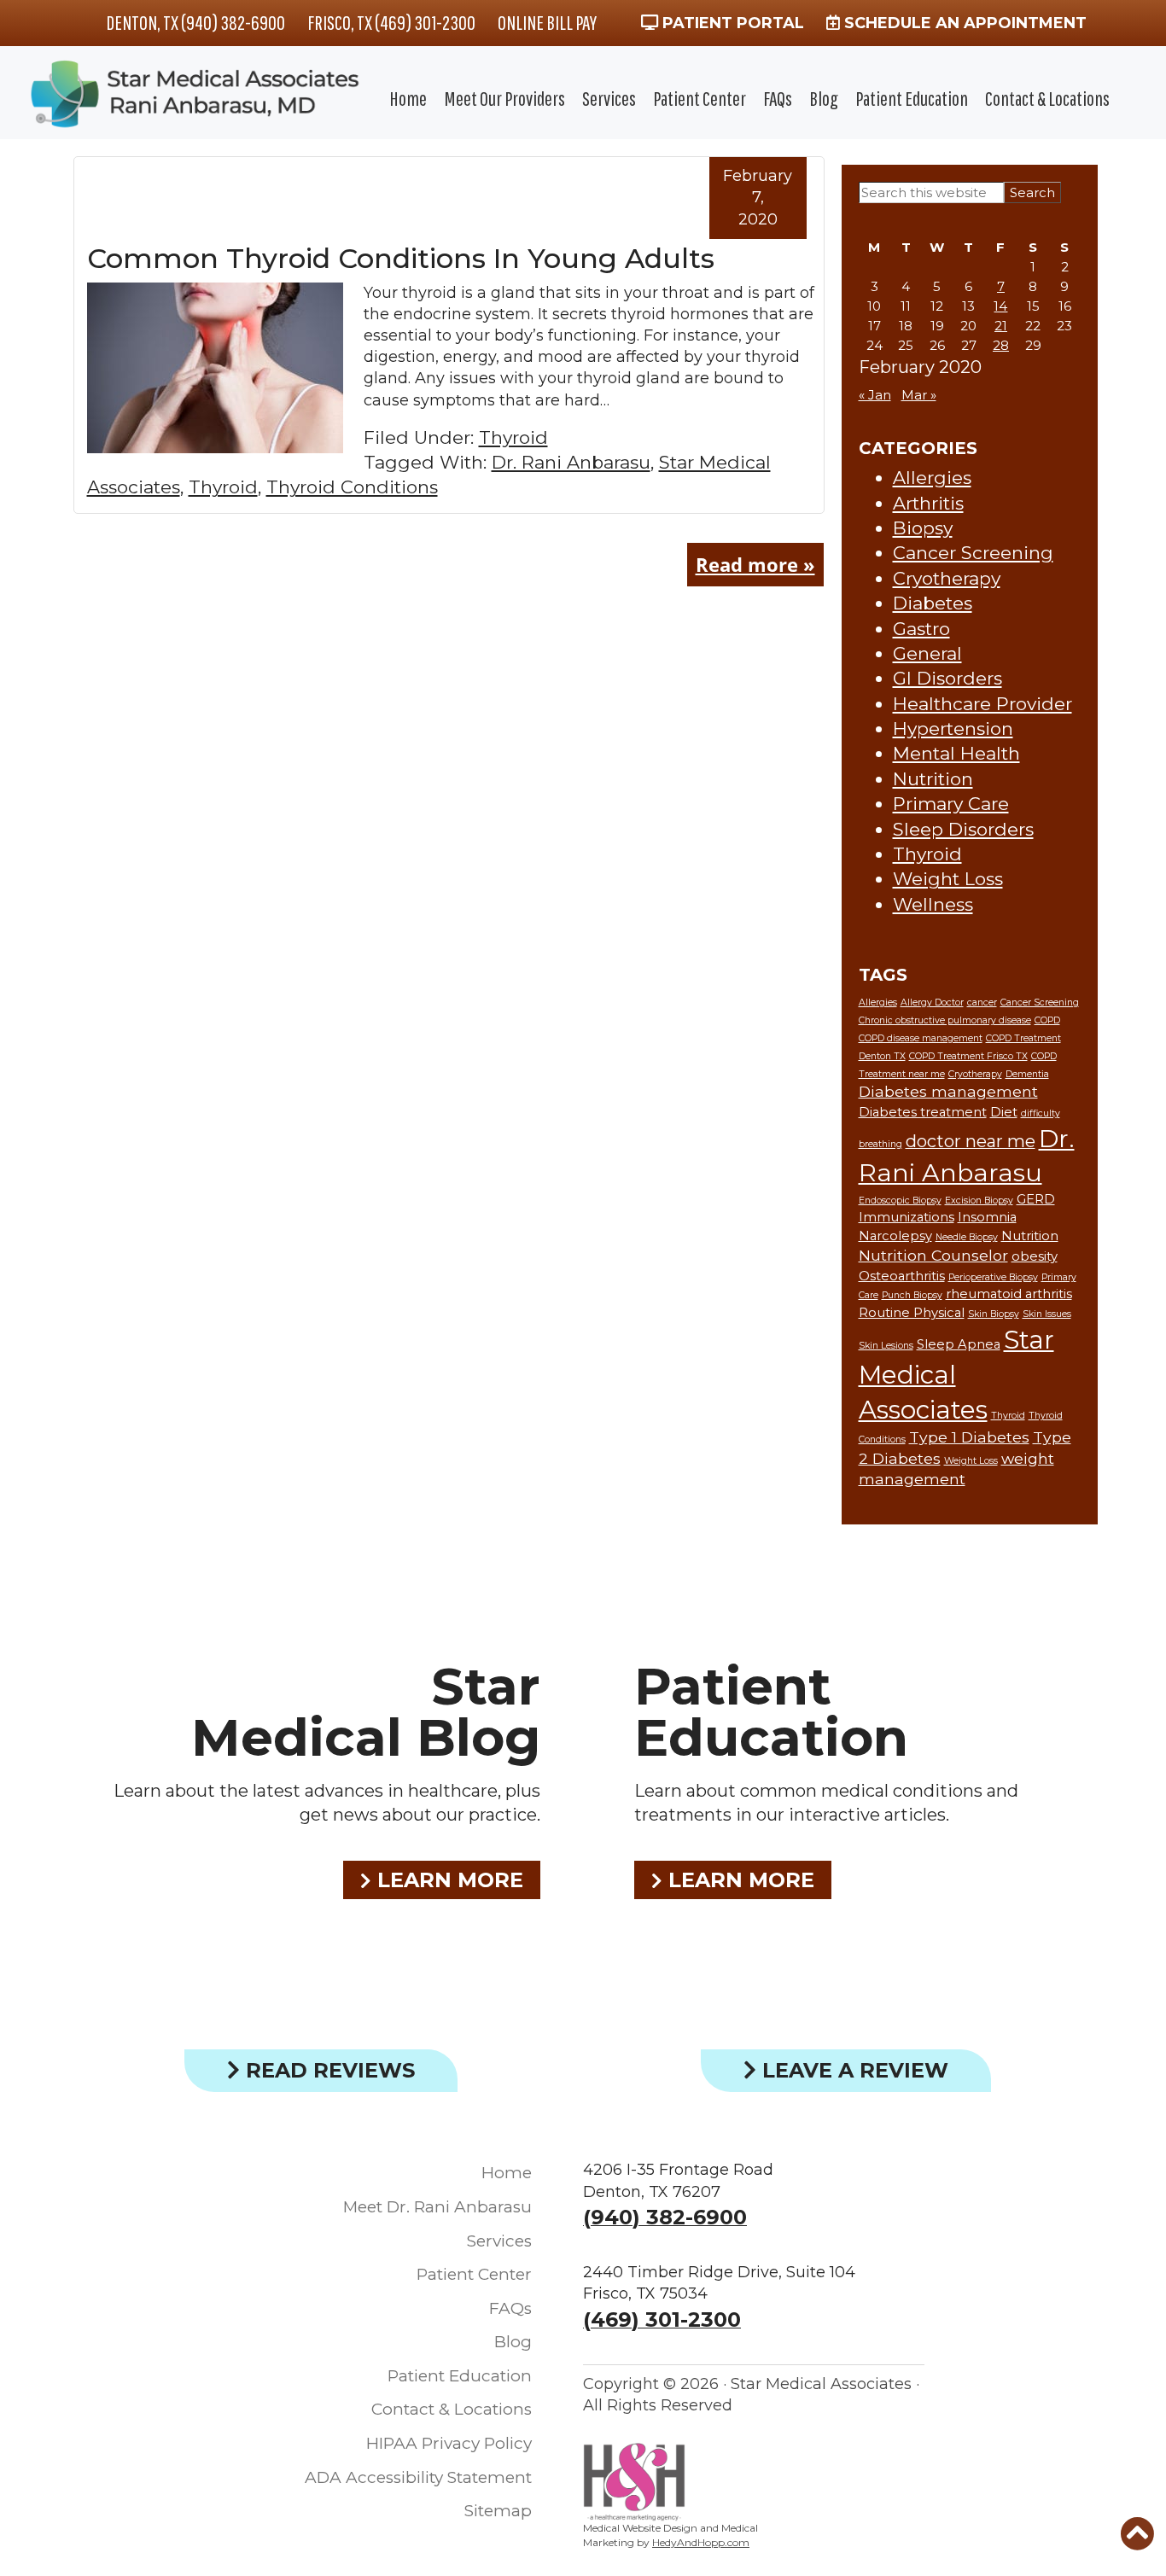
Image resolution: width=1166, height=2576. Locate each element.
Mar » (919, 395)
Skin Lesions (886, 1346)
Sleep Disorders (963, 829)
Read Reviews (327, 2070)
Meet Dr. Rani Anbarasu (437, 2207)
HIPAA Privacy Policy (449, 2443)
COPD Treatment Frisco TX (968, 1056)
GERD (1036, 1199)
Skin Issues (1047, 1314)
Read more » (755, 564)
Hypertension (953, 729)
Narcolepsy (895, 1236)
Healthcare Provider (982, 704)
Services (609, 98)
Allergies (932, 478)
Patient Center (700, 98)
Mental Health (956, 753)
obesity (1035, 1256)
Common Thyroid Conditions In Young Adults (401, 258)
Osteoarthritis (902, 1276)
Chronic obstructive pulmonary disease (945, 1020)
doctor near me (971, 1141)
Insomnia (987, 1217)
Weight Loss (948, 879)
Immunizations (907, 1217)
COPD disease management (921, 1038)
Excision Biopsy (979, 1201)
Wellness (933, 904)
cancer (982, 1002)
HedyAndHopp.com (701, 2542)
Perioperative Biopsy (993, 1277)
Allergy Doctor (932, 1002)
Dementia (1027, 1074)
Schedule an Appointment (963, 23)
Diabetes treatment (923, 1112)
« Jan (875, 395)
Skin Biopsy (994, 1314)
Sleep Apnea (959, 1344)
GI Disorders (947, 678)
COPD (1047, 1020)
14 (1000, 306)
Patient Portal (731, 23)
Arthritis (928, 503)
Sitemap (498, 2511)
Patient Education (912, 98)
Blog (824, 98)
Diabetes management (948, 1091)
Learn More (447, 1880)
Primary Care (951, 804)
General (927, 653)
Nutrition (933, 779)
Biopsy (923, 528)
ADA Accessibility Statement (418, 2477)
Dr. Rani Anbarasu (571, 462)
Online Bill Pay (547, 22)
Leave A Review (852, 2070)
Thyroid (513, 437)
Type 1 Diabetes (969, 1437)
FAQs (778, 98)
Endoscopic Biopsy (900, 1201)
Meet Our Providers (504, 98)
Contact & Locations (1047, 98)
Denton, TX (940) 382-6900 (195, 22)
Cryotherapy (947, 578)
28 (1001, 345)
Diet (1004, 1112)
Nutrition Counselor (933, 1255)
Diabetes (933, 603)
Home (408, 98)
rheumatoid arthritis (1009, 1294)
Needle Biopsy (967, 1237)
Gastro (921, 629)
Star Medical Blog (366, 1712)
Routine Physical (912, 1313)
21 (1001, 326)
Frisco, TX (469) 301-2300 (391, 22)
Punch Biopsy (912, 1295)
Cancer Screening (973, 553)
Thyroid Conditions (352, 487)
